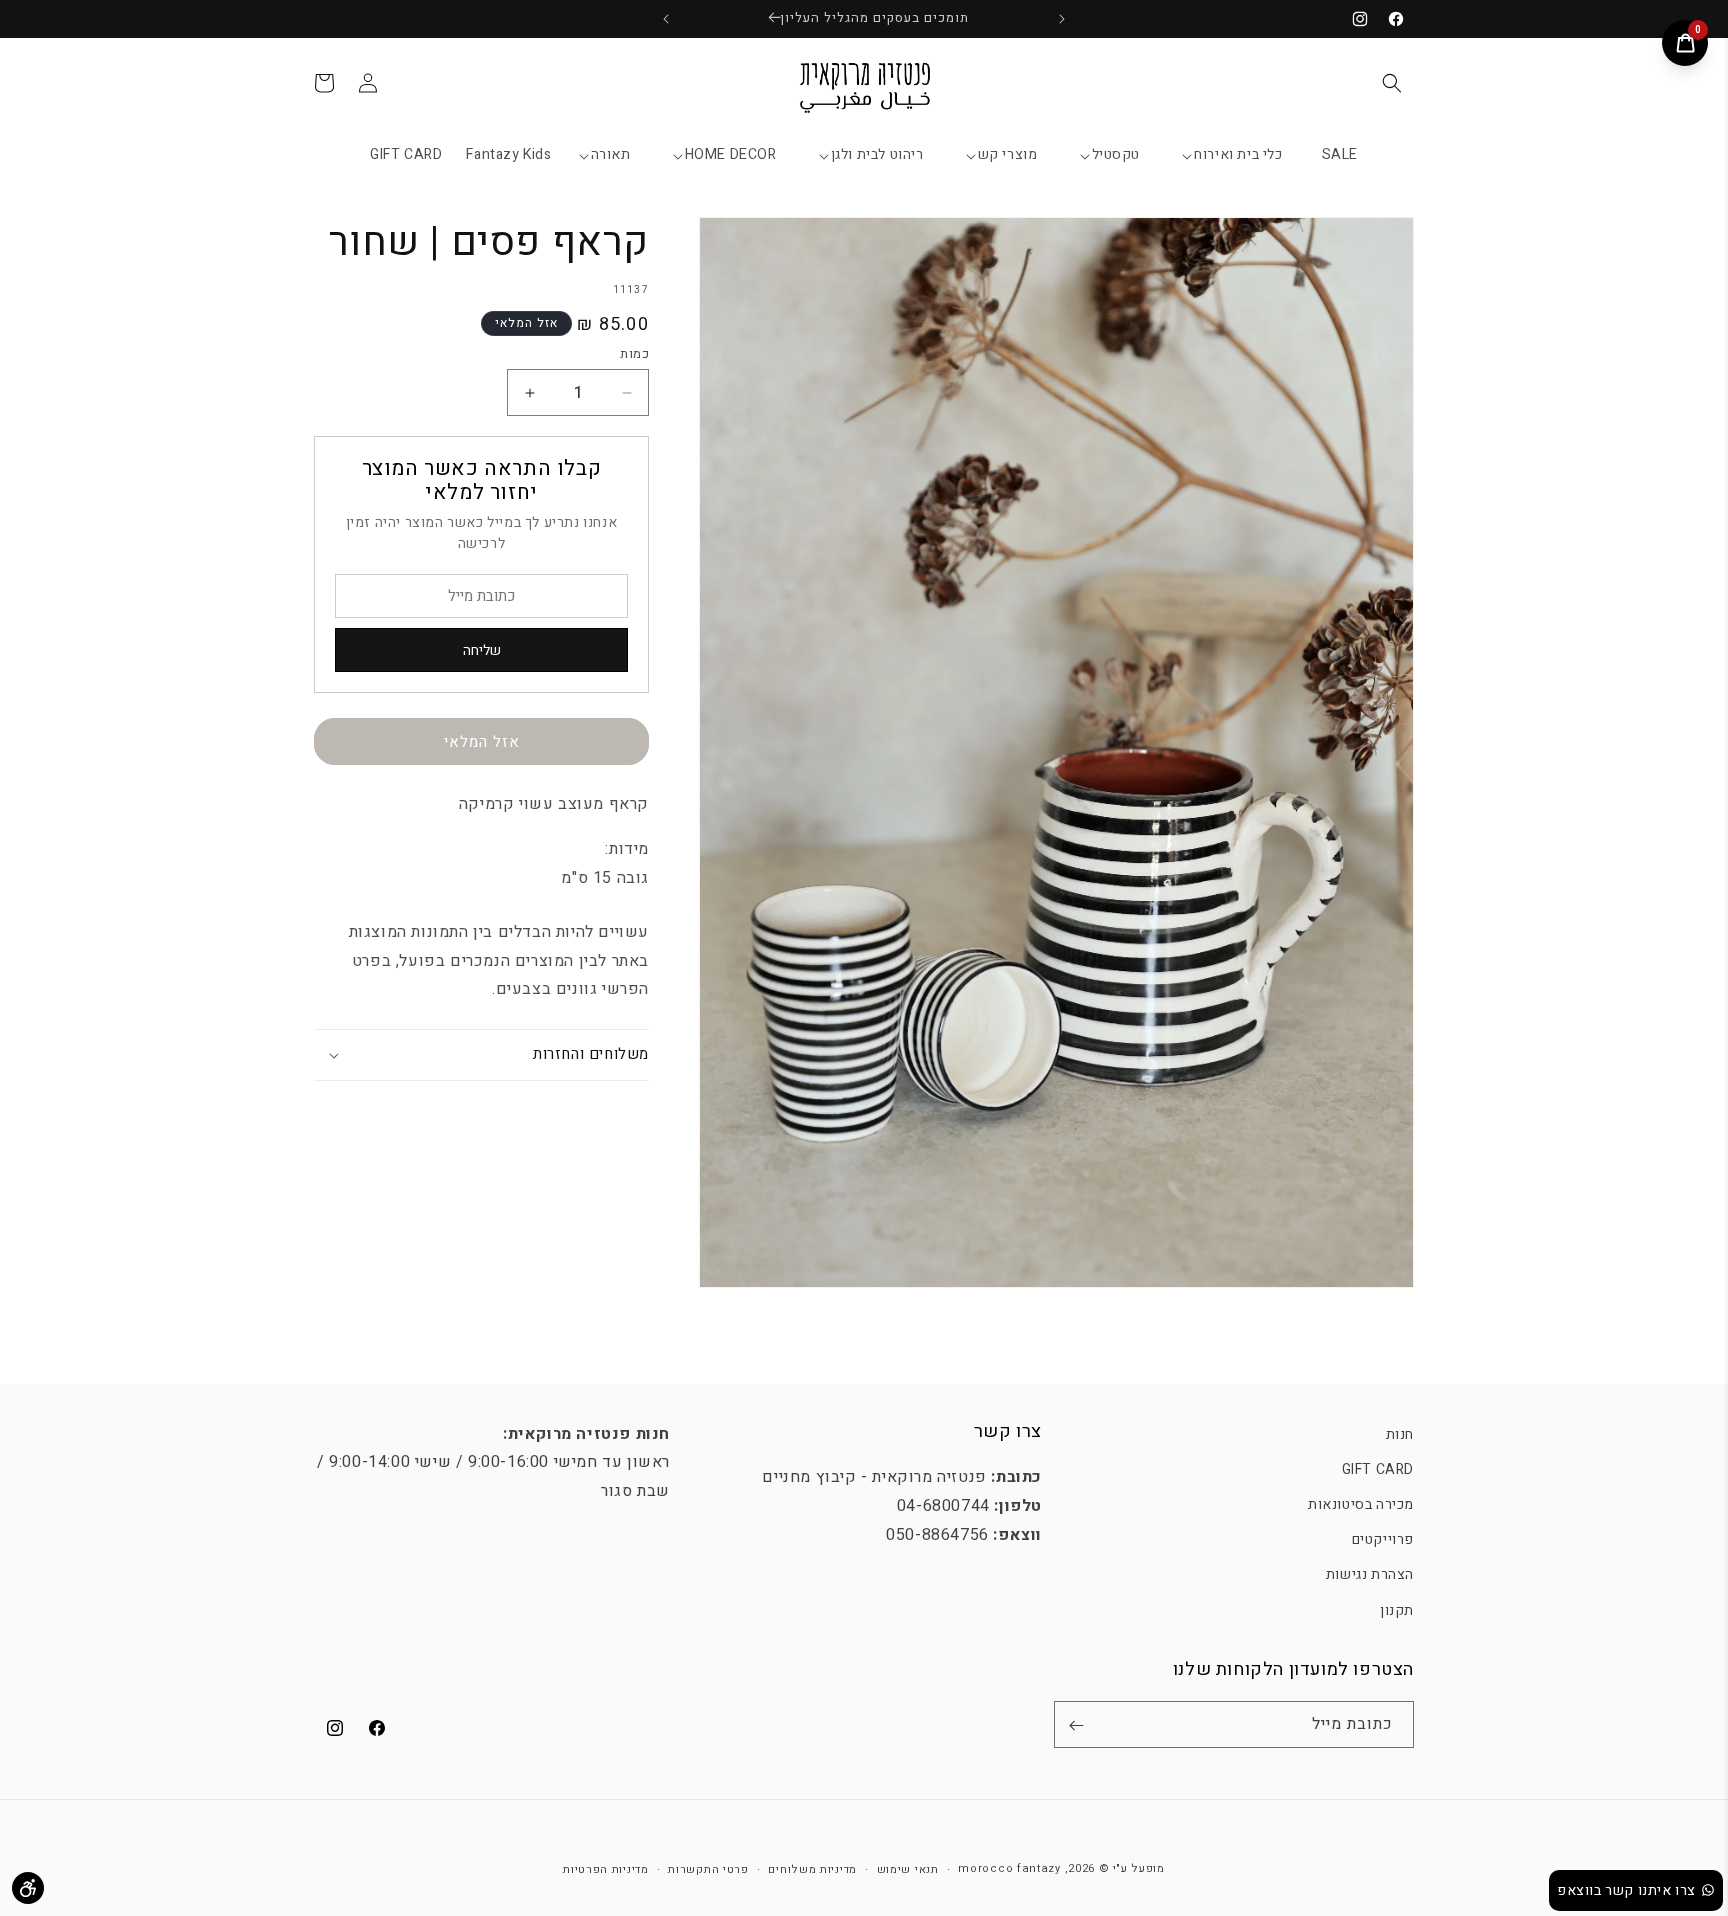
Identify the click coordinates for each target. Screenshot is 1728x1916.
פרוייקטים (1383, 1540)
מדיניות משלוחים (812, 1868)
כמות (634, 353)
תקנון (1397, 1610)
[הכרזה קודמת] (1062, 19)
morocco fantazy (1009, 1868)
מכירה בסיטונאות (1361, 1504)
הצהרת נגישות (1370, 1575)
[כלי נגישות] (28, 1888)
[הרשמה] (1076, 1725)
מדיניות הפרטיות (606, 1868)
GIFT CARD (1378, 1469)
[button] (1392, 83)
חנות (1400, 1434)
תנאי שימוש (908, 1868)
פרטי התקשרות (708, 1868)
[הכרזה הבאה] (666, 19)
